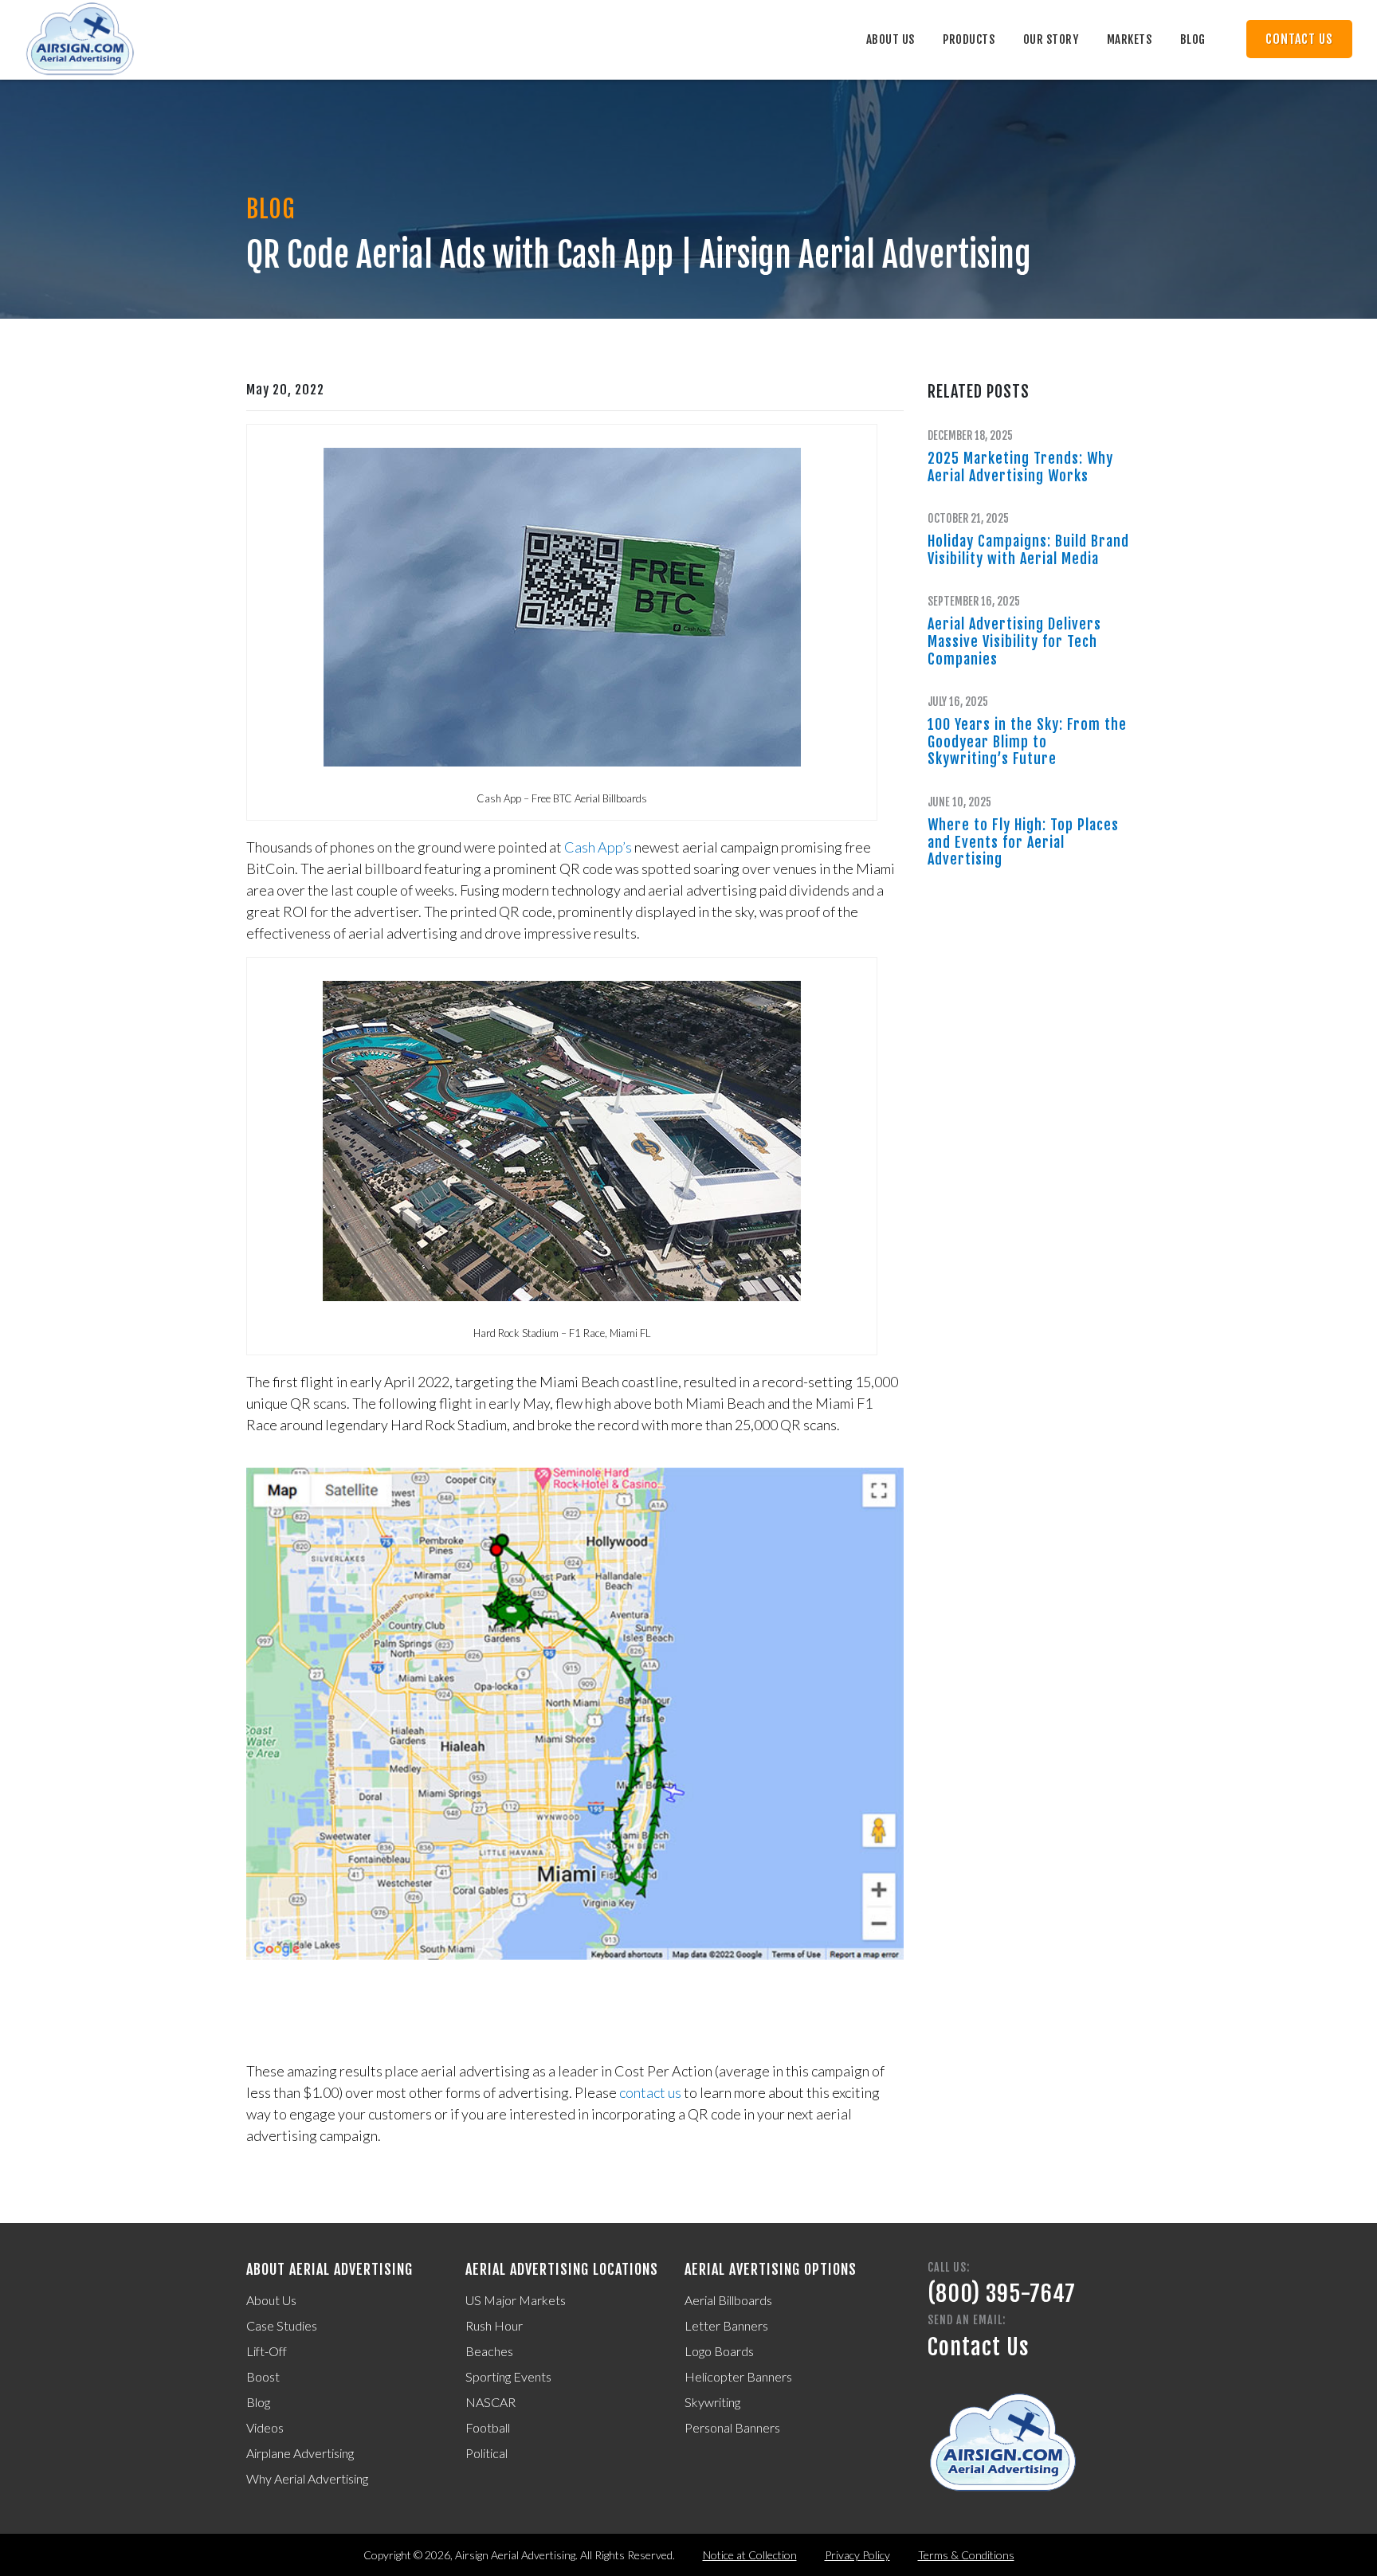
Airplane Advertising (300, 2453)
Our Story (1051, 39)
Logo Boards (719, 2351)
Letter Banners (726, 2325)
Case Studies (282, 2325)
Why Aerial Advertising (307, 2478)
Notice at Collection (750, 2555)
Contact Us (1299, 39)
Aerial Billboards (728, 2300)
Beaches (489, 2351)
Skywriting (712, 2402)
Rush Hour (494, 2325)
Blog (1193, 39)
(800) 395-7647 (1002, 2294)
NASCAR (490, 2402)
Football (488, 2427)
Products (969, 39)
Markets (1130, 39)
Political (486, 2453)
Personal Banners (732, 2427)
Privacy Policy (857, 2555)
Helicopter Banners (738, 2376)
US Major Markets (516, 2300)
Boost (263, 2376)
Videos (265, 2427)
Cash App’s (598, 847)
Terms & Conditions (966, 2555)
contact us (650, 2092)
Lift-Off (267, 2351)
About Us (891, 39)
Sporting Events (508, 2376)
